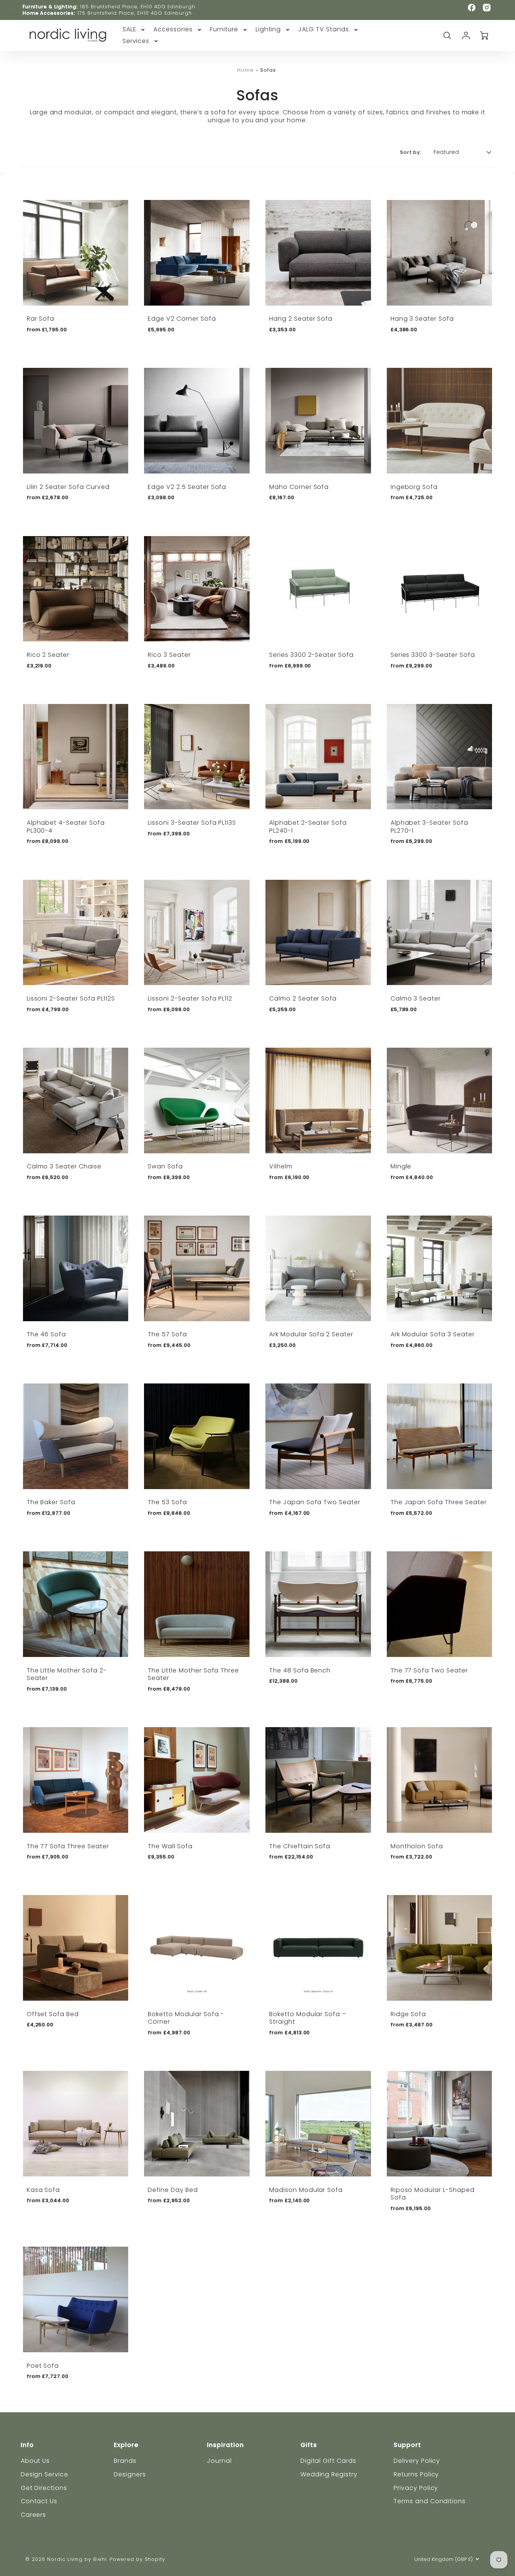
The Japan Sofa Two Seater (315, 1502)
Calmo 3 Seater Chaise (64, 1166)
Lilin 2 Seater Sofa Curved (68, 487)
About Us (35, 2461)
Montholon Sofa (417, 1846)
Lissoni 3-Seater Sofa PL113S (192, 823)
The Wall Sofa (170, 1846)
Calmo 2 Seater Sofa (303, 998)
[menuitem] (134, 30)
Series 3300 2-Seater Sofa (311, 655)
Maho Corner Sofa (299, 487)
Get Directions (44, 2488)
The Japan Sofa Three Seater (439, 1502)
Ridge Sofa (408, 2014)
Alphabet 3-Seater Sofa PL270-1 (429, 827)
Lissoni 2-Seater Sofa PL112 (190, 998)
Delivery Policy (417, 2461)
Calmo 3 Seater (416, 998)
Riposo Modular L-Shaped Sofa (433, 2194)
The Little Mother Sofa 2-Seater (67, 1674)
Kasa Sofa (44, 2190)
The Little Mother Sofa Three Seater (193, 1674)
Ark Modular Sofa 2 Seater (311, 1334)
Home (245, 70)
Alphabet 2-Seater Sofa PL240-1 (308, 827)
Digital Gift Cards (328, 2461)
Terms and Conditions (430, 2501)
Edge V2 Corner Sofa (182, 319)
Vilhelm (281, 1166)
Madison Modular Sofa (306, 2190)
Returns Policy (416, 2474)
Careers (34, 2515)
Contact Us (39, 2501)
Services (136, 41)
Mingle (401, 1166)
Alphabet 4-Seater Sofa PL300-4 (66, 827)
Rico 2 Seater (48, 655)
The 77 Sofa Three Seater (68, 1846)
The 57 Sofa (167, 1334)
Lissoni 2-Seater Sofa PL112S (71, 998)
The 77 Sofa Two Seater (429, 1670)
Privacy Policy (416, 2488)
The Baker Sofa (51, 1502)
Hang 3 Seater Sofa (422, 319)
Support (407, 2445)
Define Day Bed (173, 2190)
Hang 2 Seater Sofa (301, 319)
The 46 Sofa (47, 1334)
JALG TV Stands (323, 30)
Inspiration (225, 2445)
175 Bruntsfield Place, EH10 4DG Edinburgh (135, 13)
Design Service (44, 2474)
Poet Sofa (43, 2366)
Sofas (268, 70)
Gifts (309, 2445)
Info (27, 2445)
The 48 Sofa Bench (300, 1670)
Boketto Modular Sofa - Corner (186, 2018)
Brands (125, 2461)
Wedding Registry (329, 2474)
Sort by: (411, 152)
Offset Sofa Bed (53, 2014)
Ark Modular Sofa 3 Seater (433, 1334)
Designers (130, 2474)
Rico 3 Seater (169, 655)
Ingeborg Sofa (414, 487)
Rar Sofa (41, 319)
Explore (126, 2445)
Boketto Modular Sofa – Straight (308, 2018)
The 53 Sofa (167, 1502)
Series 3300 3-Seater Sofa (433, 655)
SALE (130, 30)
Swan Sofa (165, 1166)
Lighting (268, 30)
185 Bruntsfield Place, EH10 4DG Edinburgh (138, 7)
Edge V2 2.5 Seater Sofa (187, 487)
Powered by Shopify (137, 2559)
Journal (219, 2461)
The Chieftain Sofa (300, 1846)
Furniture (224, 30)
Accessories (173, 30)
